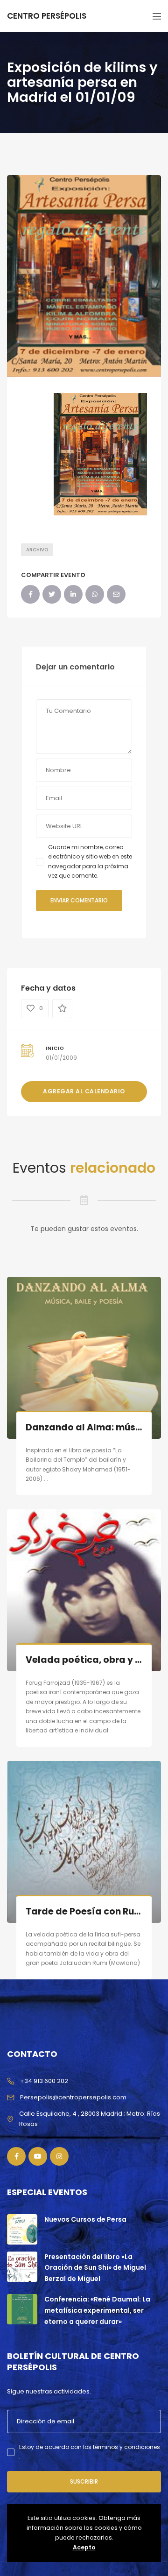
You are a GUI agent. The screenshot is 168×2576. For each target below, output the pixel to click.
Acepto (84, 2547)
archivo (37, 550)
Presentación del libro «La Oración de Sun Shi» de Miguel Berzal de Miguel (95, 2268)
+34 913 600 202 (44, 2081)
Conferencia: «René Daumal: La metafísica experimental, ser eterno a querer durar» (97, 2310)
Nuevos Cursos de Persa (85, 2219)
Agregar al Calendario (84, 1091)
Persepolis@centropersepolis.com (73, 2097)
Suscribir (84, 2481)
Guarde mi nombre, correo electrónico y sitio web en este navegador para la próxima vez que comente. (90, 861)
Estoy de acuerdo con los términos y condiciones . (90, 2452)
